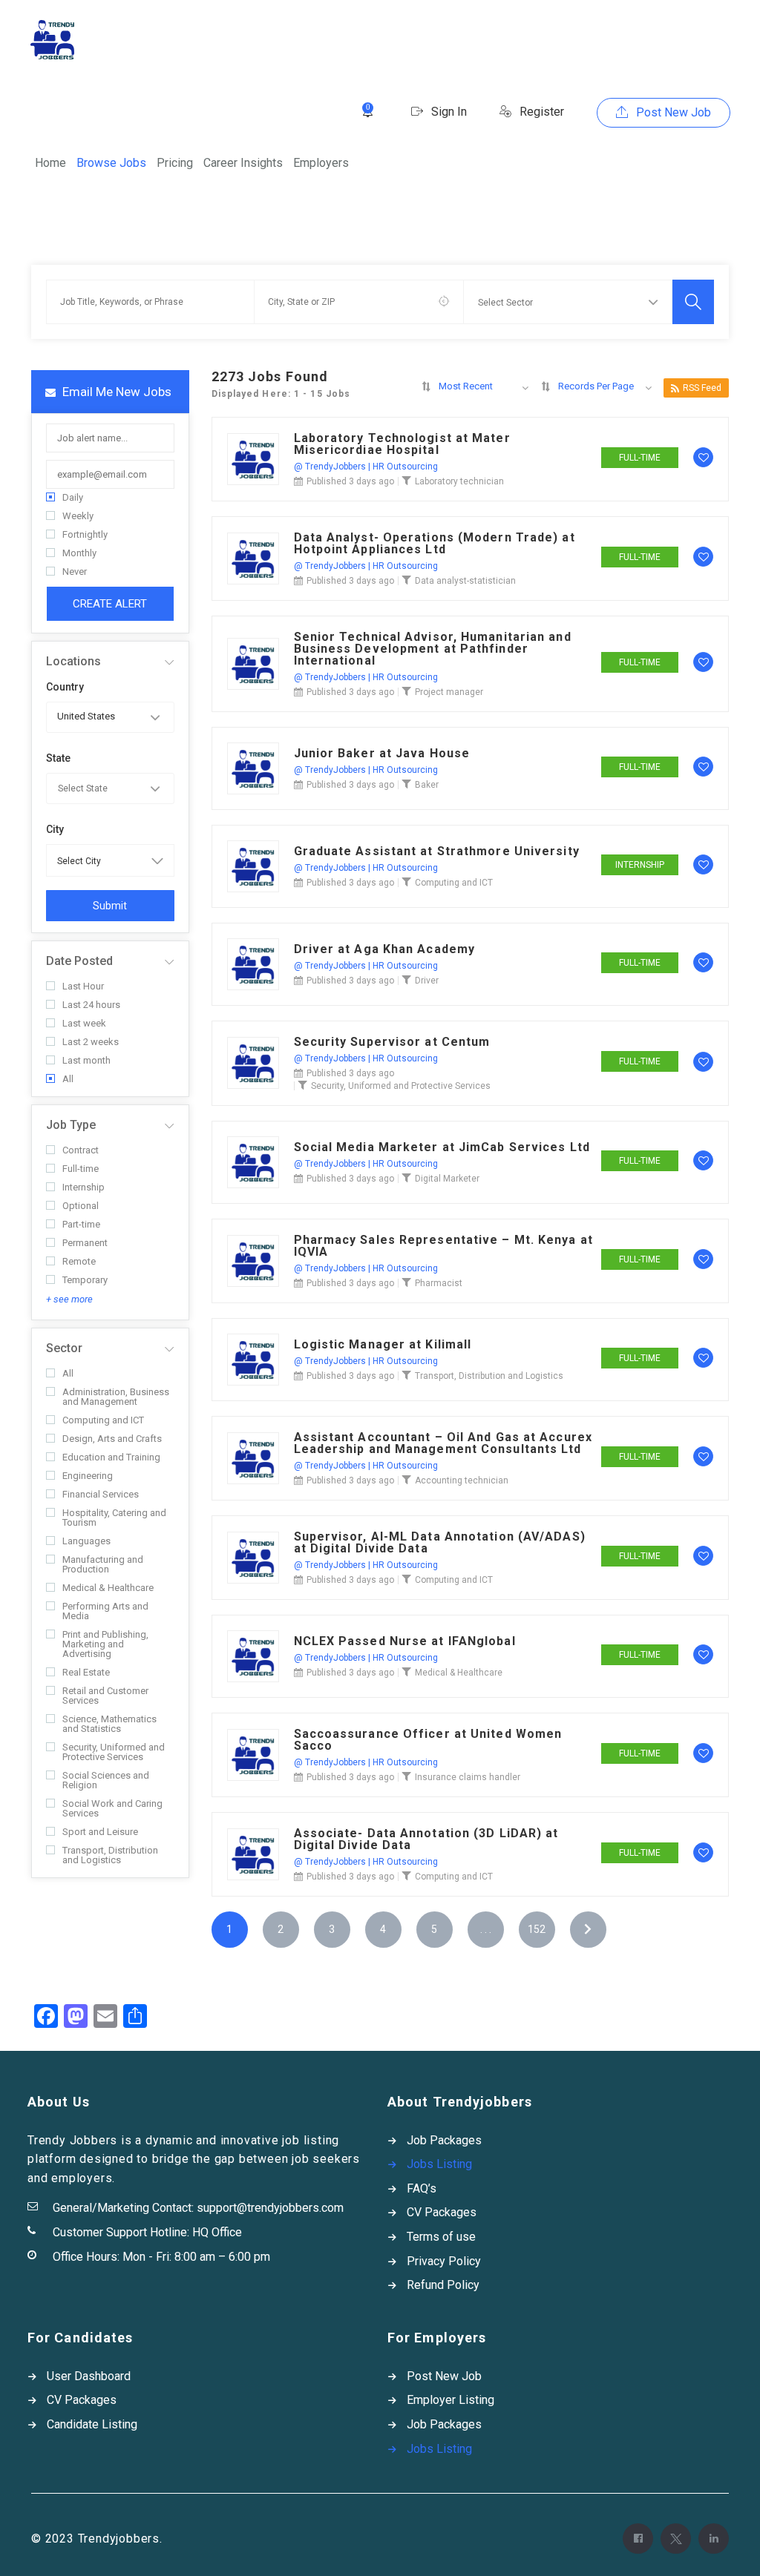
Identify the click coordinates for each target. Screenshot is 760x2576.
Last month (86, 1060)
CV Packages (442, 2212)
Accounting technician (462, 1480)
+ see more (69, 1299)
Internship (83, 1187)
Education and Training (111, 1457)
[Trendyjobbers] (52, 40)
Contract (81, 1150)
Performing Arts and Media (105, 1611)
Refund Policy (443, 2285)
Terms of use (441, 2237)
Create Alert (110, 604)
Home (50, 163)
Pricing (175, 163)
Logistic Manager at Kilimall (383, 1345)
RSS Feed (702, 388)
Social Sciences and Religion (106, 1780)
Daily (73, 497)
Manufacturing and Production (103, 1564)
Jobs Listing (439, 2164)
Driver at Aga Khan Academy (385, 949)
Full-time (81, 1169)
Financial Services (101, 1494)
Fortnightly (85, 534)
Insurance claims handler (468, 1777)
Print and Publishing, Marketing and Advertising (105, 1644)
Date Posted (79, 961)
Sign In (448, 112)
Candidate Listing (92, 2424)
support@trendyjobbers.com (270, 2208)
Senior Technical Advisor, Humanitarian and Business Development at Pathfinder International (433, 649)
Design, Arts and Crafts (112, 1439)
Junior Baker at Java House (382, 754)
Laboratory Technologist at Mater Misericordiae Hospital (402, 444)
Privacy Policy (444, 2261)
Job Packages (444, 2140)
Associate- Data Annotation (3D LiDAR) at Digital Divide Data (426, 1839)
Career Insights (243, 163)
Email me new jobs (115, 392)
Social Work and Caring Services (112, 1808)
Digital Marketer (447, 1179)
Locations (73, 661)
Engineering (88, 1476)
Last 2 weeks (91, 1042)
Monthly (79, 553)
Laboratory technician (459, 481)
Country (65, 687)
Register (540, 112)
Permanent (85, 1243)
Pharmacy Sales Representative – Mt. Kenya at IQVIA (443, 1246)
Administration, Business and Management (116, 1397)
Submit (110, 906)
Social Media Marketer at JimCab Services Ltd (442, 1147)
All (68, 1079)
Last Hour (83, 986)
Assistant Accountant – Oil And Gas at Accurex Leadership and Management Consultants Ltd (443, 1443)
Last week (84, 1023)
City (55, 829)
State (58, 758)
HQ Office (217, 2232)
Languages (86, 1541)
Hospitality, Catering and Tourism (114, 1518)
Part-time (81, 1224)
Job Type (71, 1125)
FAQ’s (422, 2188)
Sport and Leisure (100, 1832)
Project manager (449, 692)
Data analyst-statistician (465, 581)
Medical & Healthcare (108, 1588)
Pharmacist (439, 1283)
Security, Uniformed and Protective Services (114, 1752)
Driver (427, 981)
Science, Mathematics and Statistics (109, 1724)
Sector (64, 1348)
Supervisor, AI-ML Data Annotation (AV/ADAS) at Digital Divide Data (440, 1543)
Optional (81, 1206)
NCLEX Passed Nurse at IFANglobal (405, 1641)
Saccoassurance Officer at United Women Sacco (428, 1740)
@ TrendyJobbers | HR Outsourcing (366, 467)
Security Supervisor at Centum (392, 1042)
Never (75, 571)
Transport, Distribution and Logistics (110, 1855)
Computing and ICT (103, 1420)
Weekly (78, 516)
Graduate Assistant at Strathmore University (437, 851)
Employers (321, 163)
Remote (79, 1261)
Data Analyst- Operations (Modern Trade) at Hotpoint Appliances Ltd (435, 544)
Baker (427, 785)
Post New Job (672, 112)
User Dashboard (89, 2376)
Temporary (85, 1280)
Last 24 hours (91, 1005)
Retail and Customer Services (105, 1696)
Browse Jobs (111, 163)
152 (537, 1929)
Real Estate (86, 1672)
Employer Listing (451, 2400)
